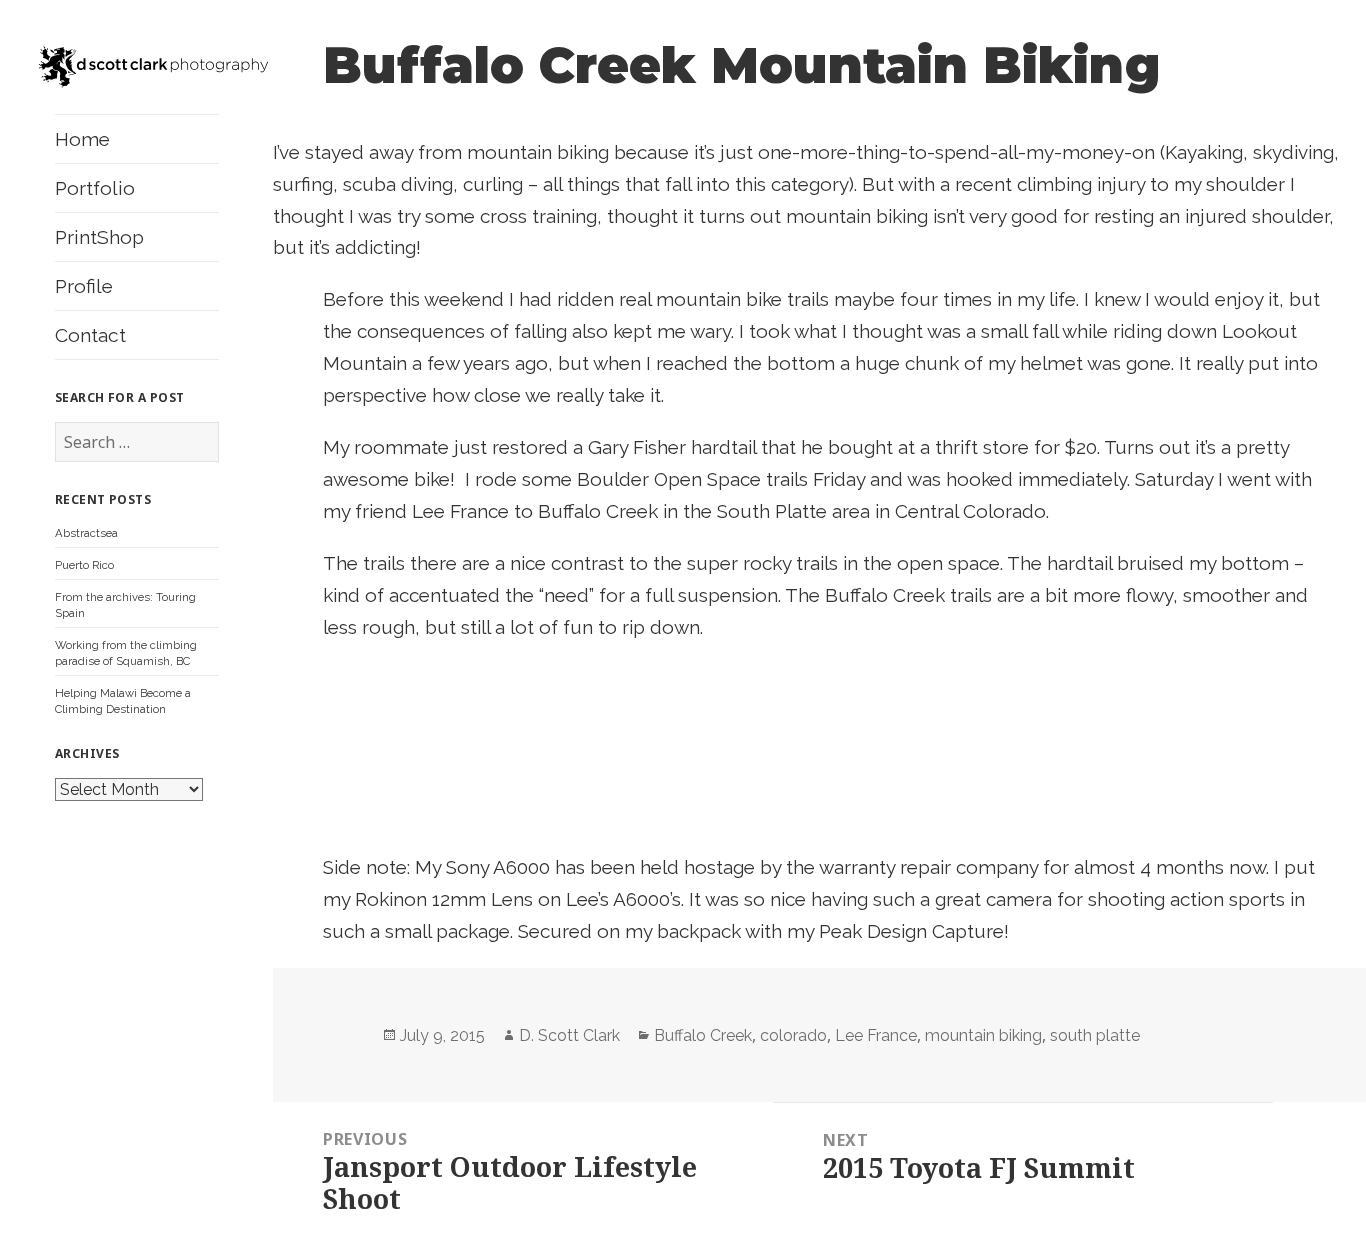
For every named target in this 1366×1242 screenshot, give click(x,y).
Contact (90, 335)
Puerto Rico (84, 565)
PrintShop (99, 237)
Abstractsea (86, 533)
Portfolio (95, 188)
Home (82, 139)
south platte (1095, 1035)
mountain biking (983, 1035)
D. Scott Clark (569, 1035)
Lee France (876, 1035)
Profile (84, 286)
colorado (793, 1035)
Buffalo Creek (703, 1035)
